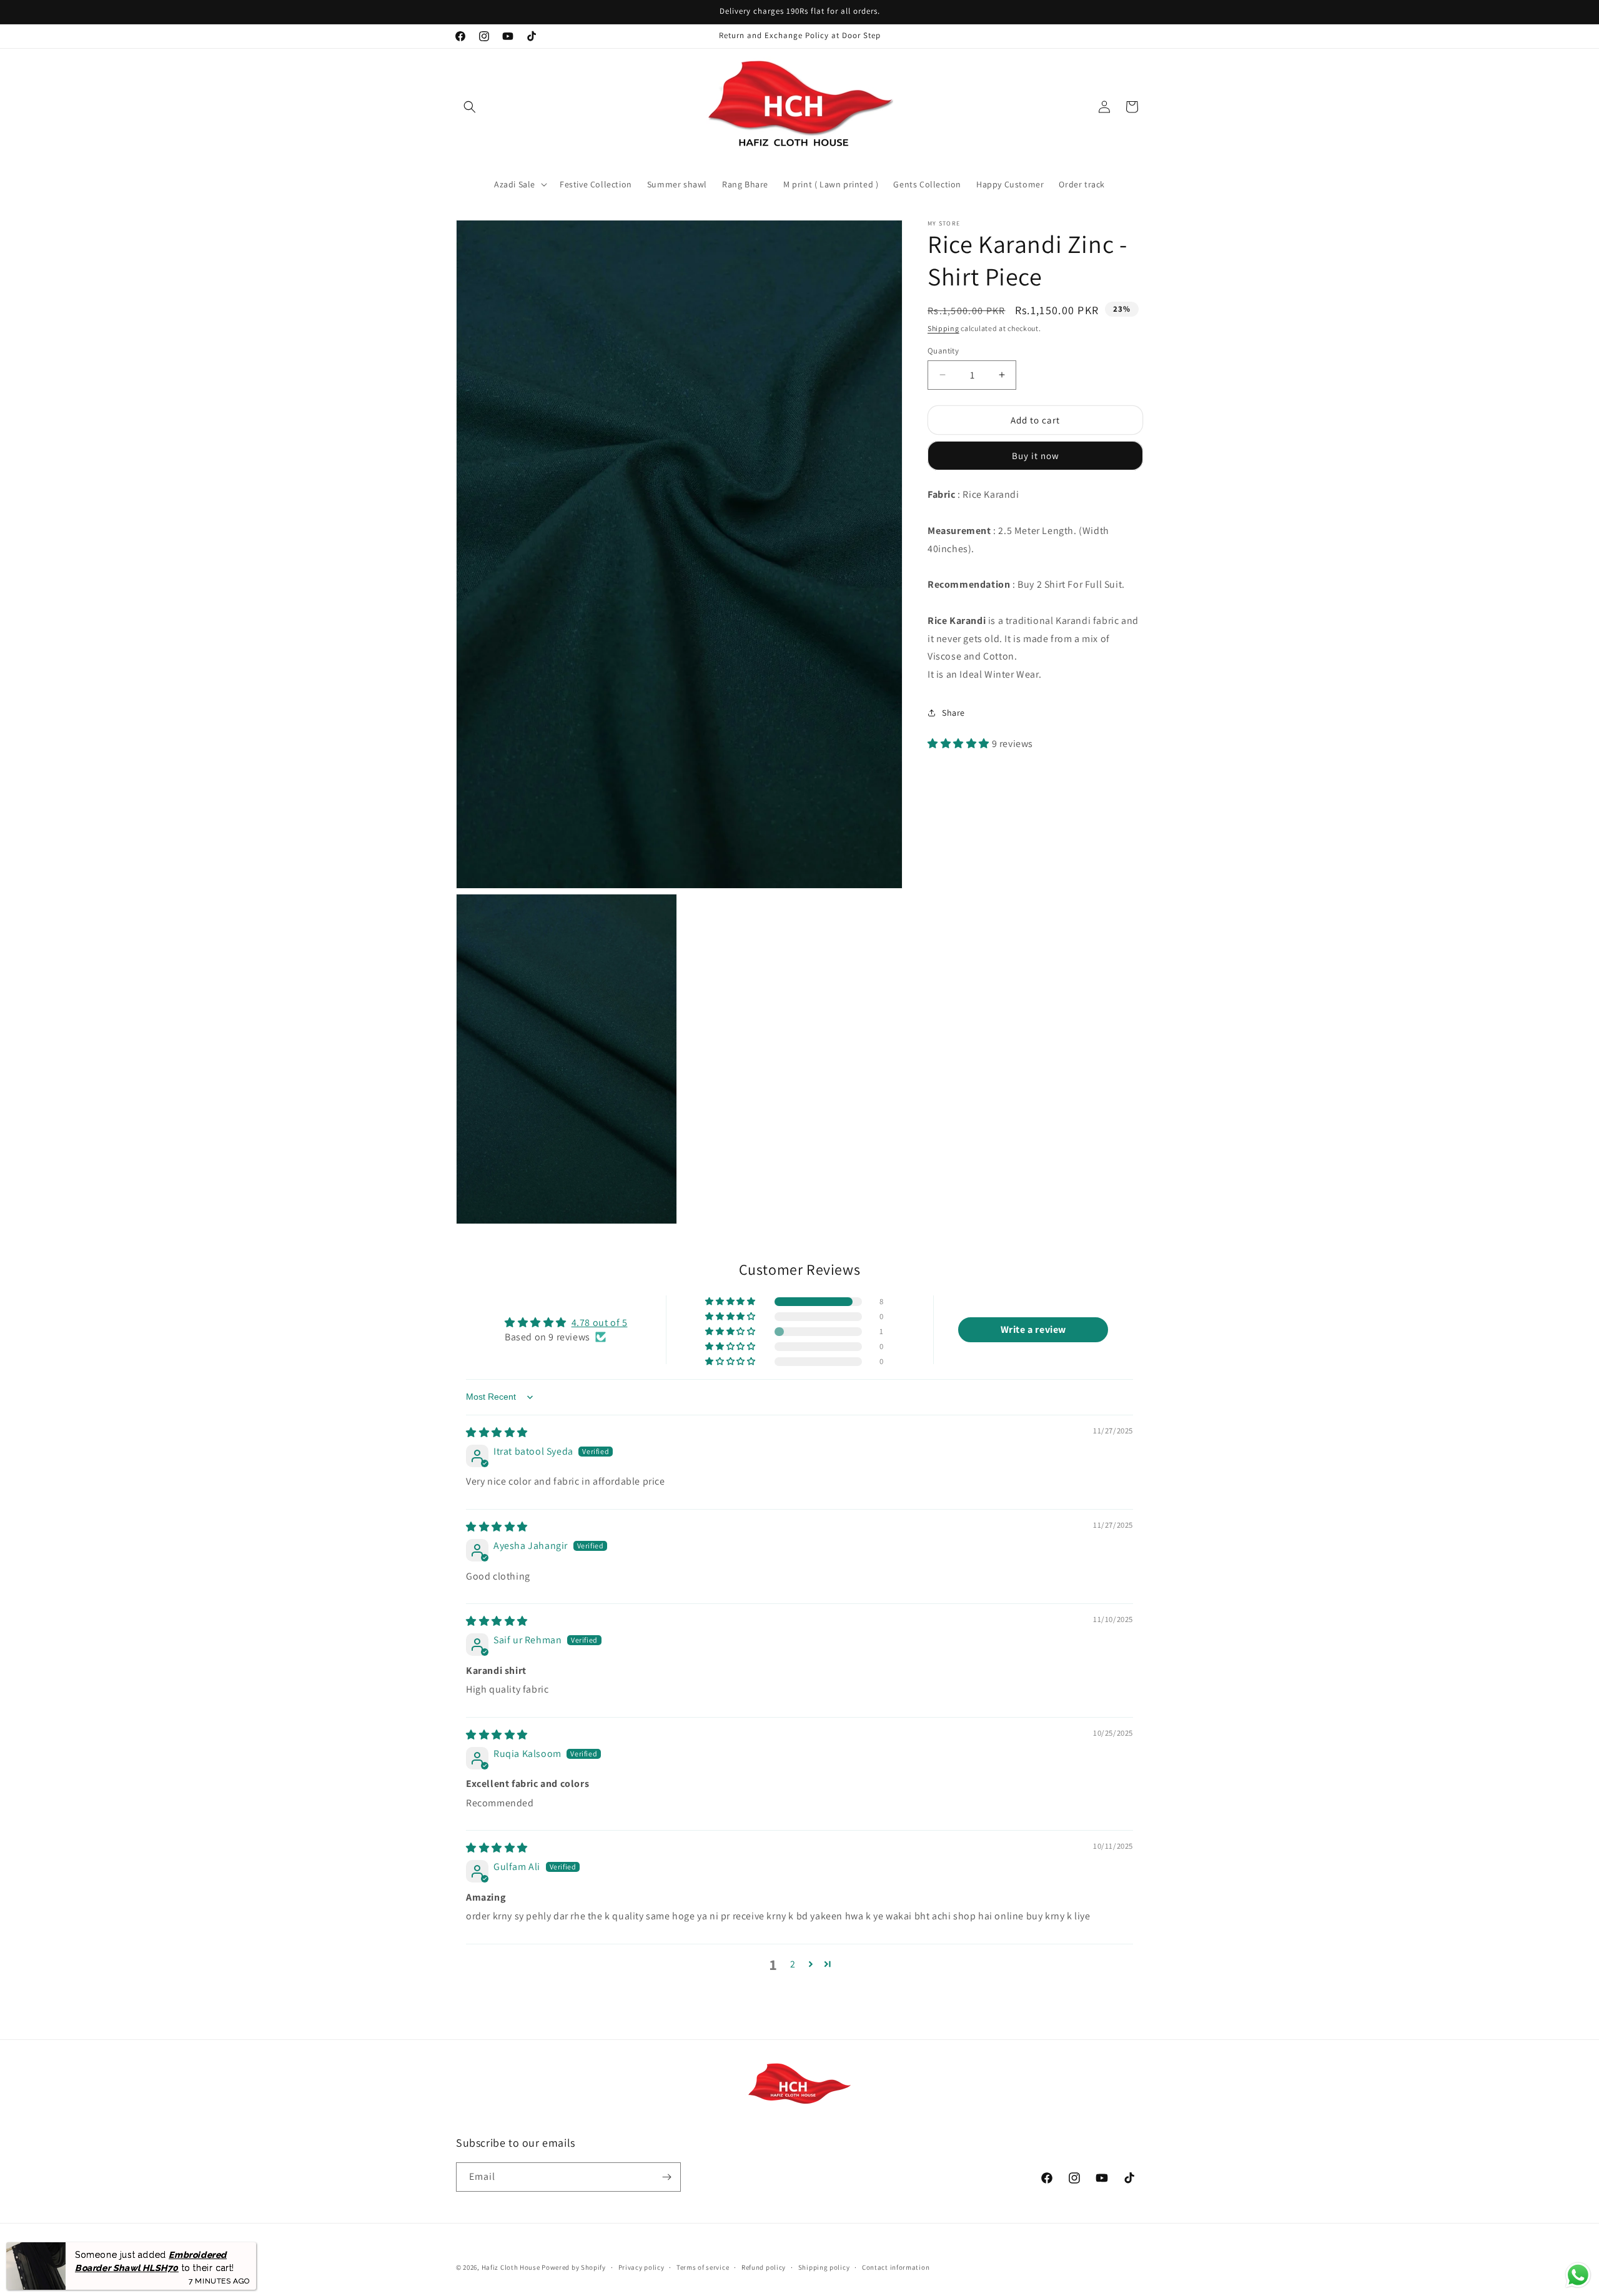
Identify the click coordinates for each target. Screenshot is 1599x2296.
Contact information (896, 2267)
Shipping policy (824, 2267)
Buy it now (1036, 456)
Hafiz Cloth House (511, 2267)
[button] (470, 107)
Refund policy (764, 2267)
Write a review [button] (1033, 1329)
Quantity (943, 350)
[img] (497, 1433)
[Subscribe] (666, 2177)
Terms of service (703, 2267)
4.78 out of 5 (600, 1323)
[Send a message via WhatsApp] (1578, 2275)
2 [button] (793, 1964)
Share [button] (953, 713)
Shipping (943, 328)
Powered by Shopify (574, 2267)
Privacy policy (641, 2267)
